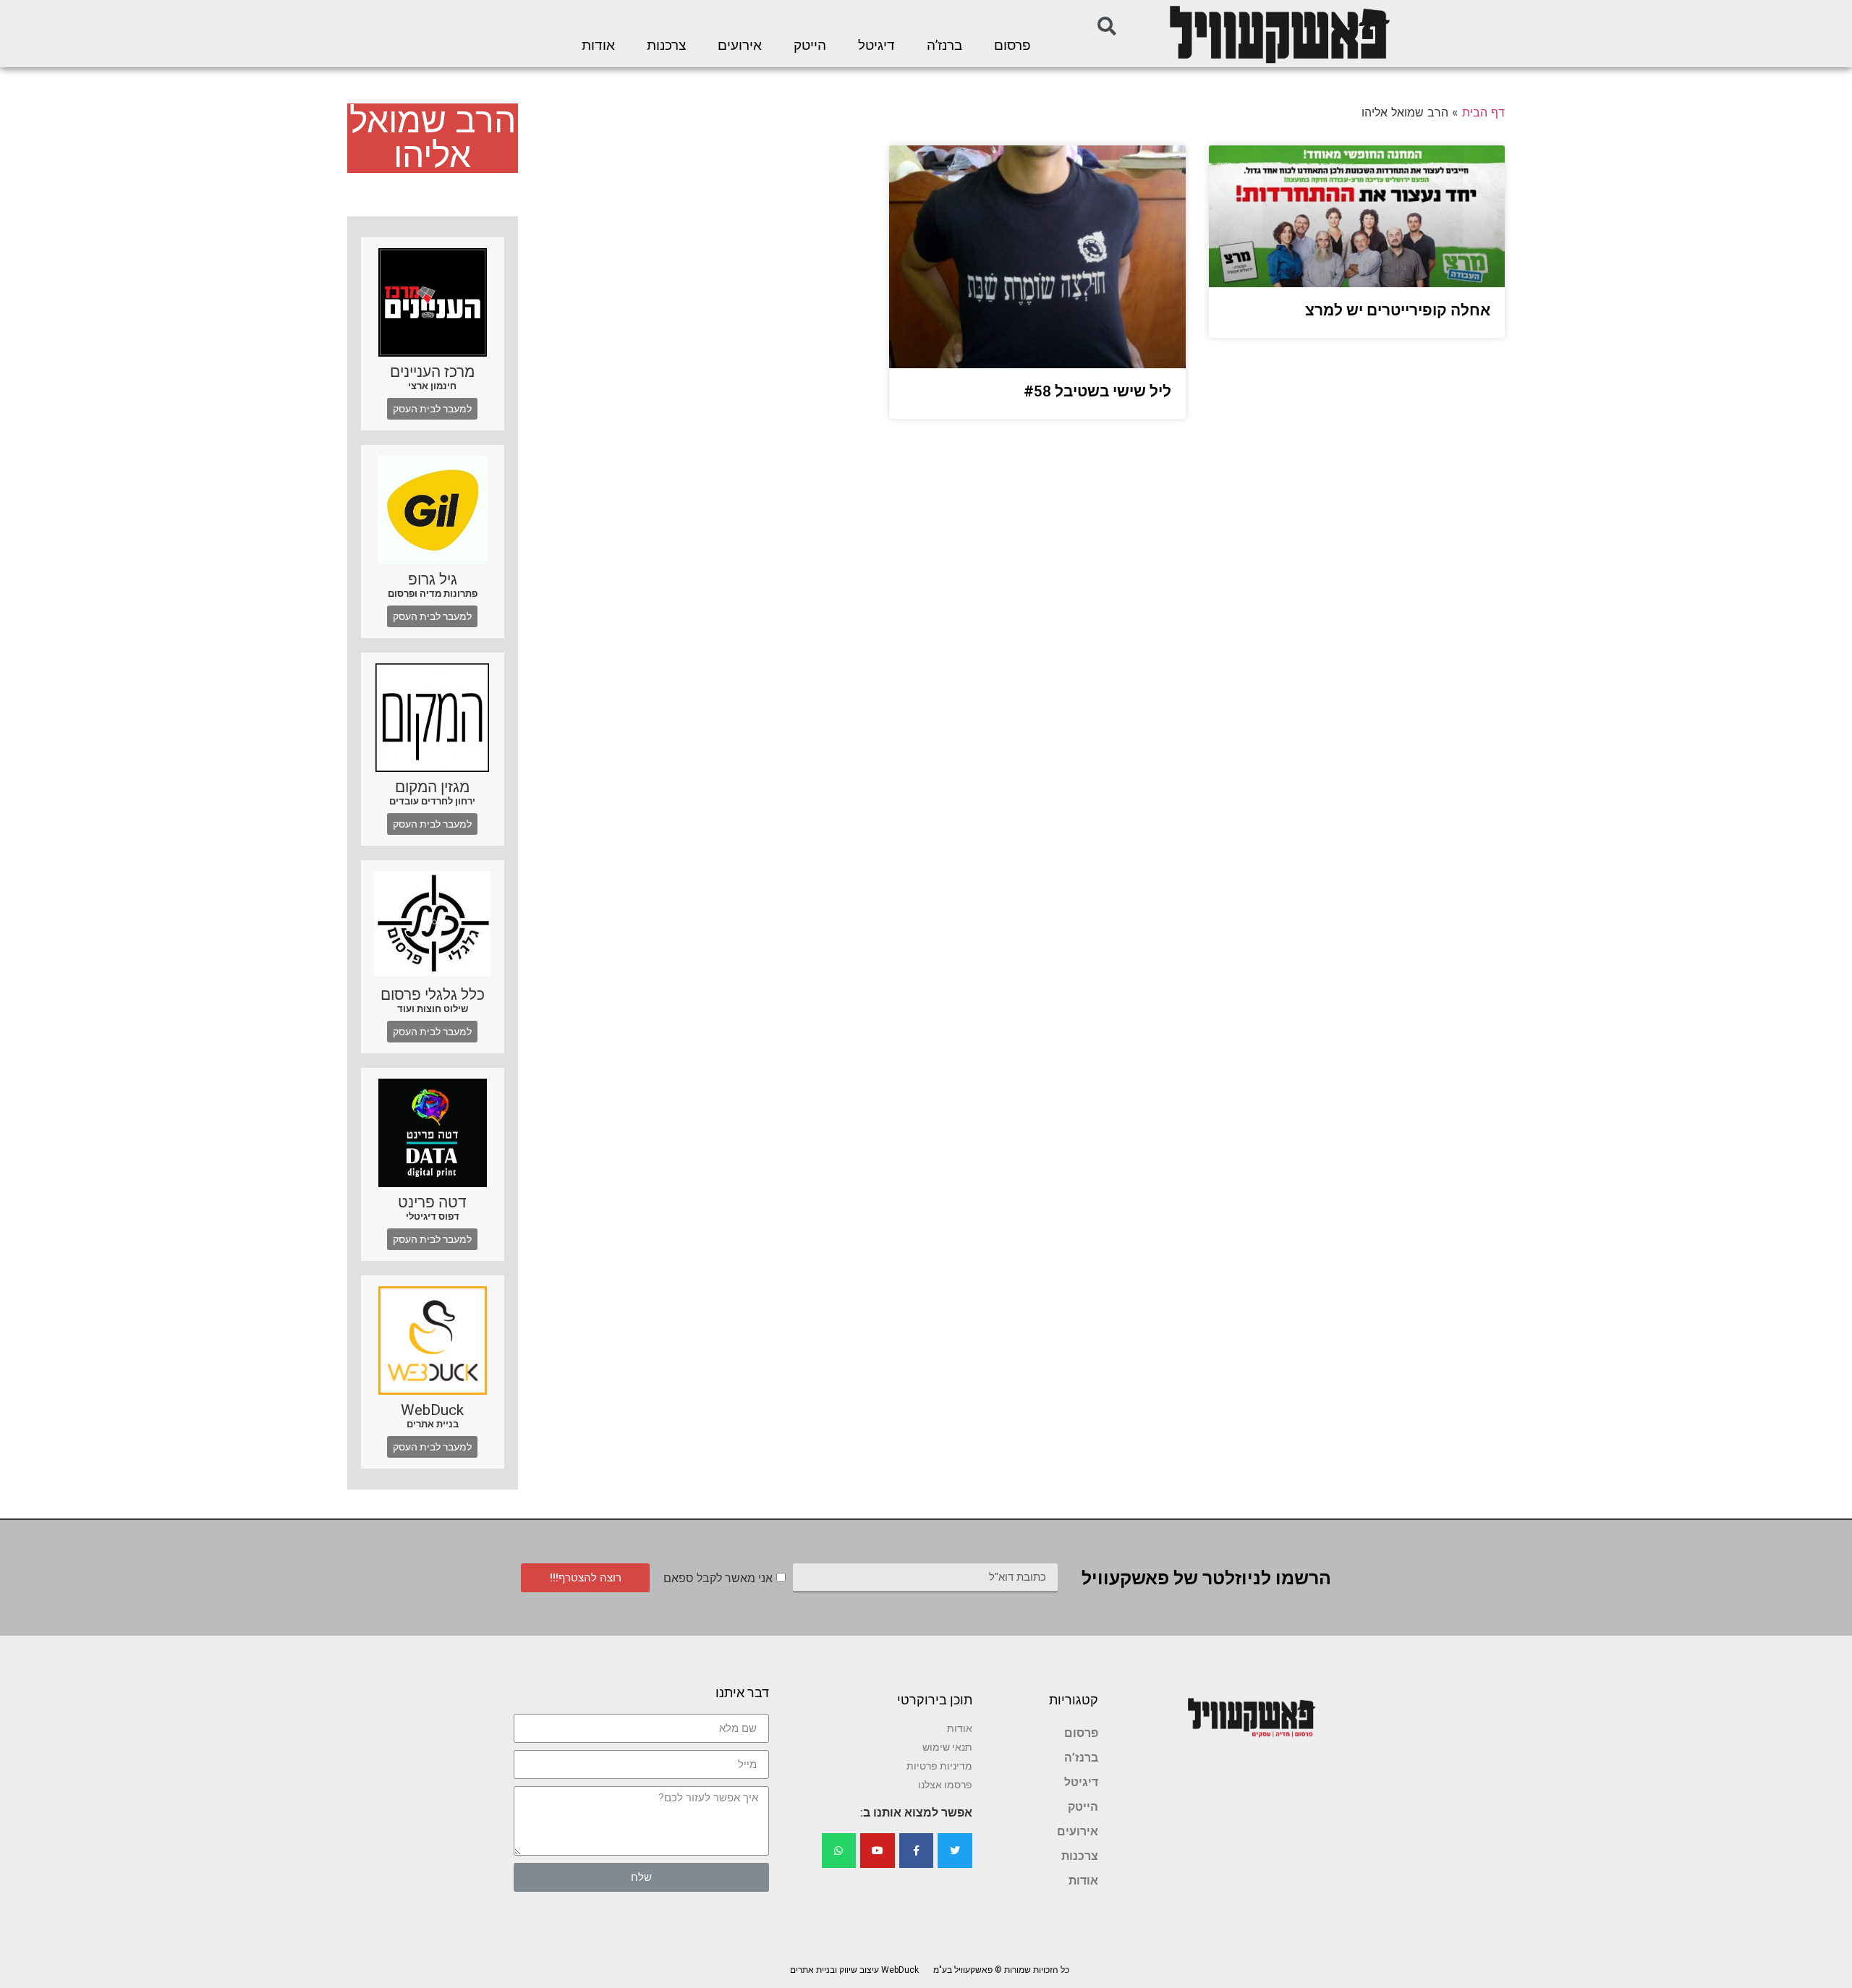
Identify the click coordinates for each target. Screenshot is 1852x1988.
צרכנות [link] (666, 46)
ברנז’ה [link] (944, 46)
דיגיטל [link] (876, 46)
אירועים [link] (740, 46)
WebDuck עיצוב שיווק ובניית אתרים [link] (854, 1970)
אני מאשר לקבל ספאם (718, 1578)
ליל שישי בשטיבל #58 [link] (1097, 391)
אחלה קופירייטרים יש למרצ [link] (1398, 310)
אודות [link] (598, 46)
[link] (1278, 34)
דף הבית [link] (1483, 112)
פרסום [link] (1012, 46)
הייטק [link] (810, 46)
